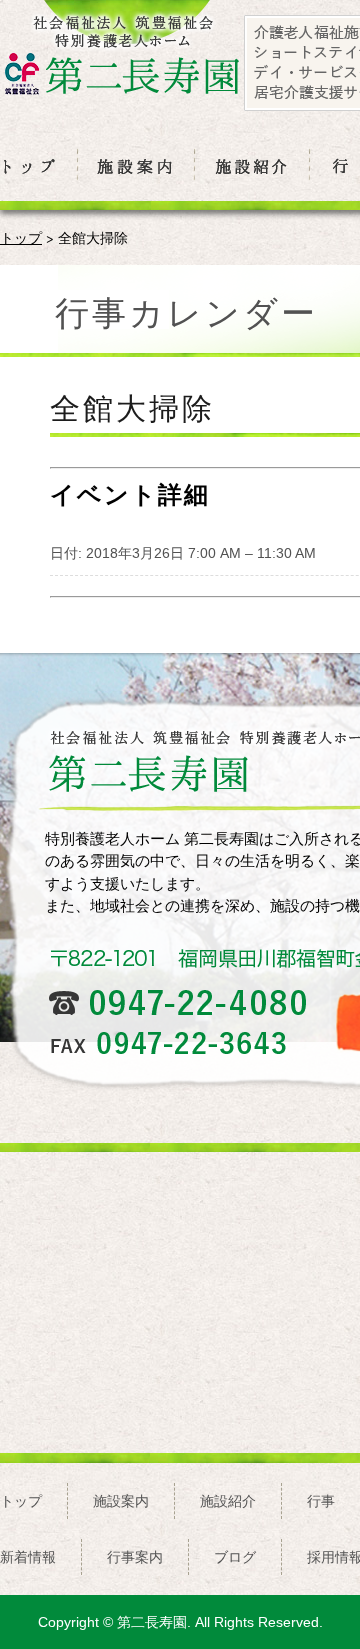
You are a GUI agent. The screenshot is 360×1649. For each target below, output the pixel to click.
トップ (21, 237)
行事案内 (135, 1557)
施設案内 (121, 1501)
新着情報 (28, 1557)
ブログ (235, 1557)
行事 (321, 1501)
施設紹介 (228, 1501)
